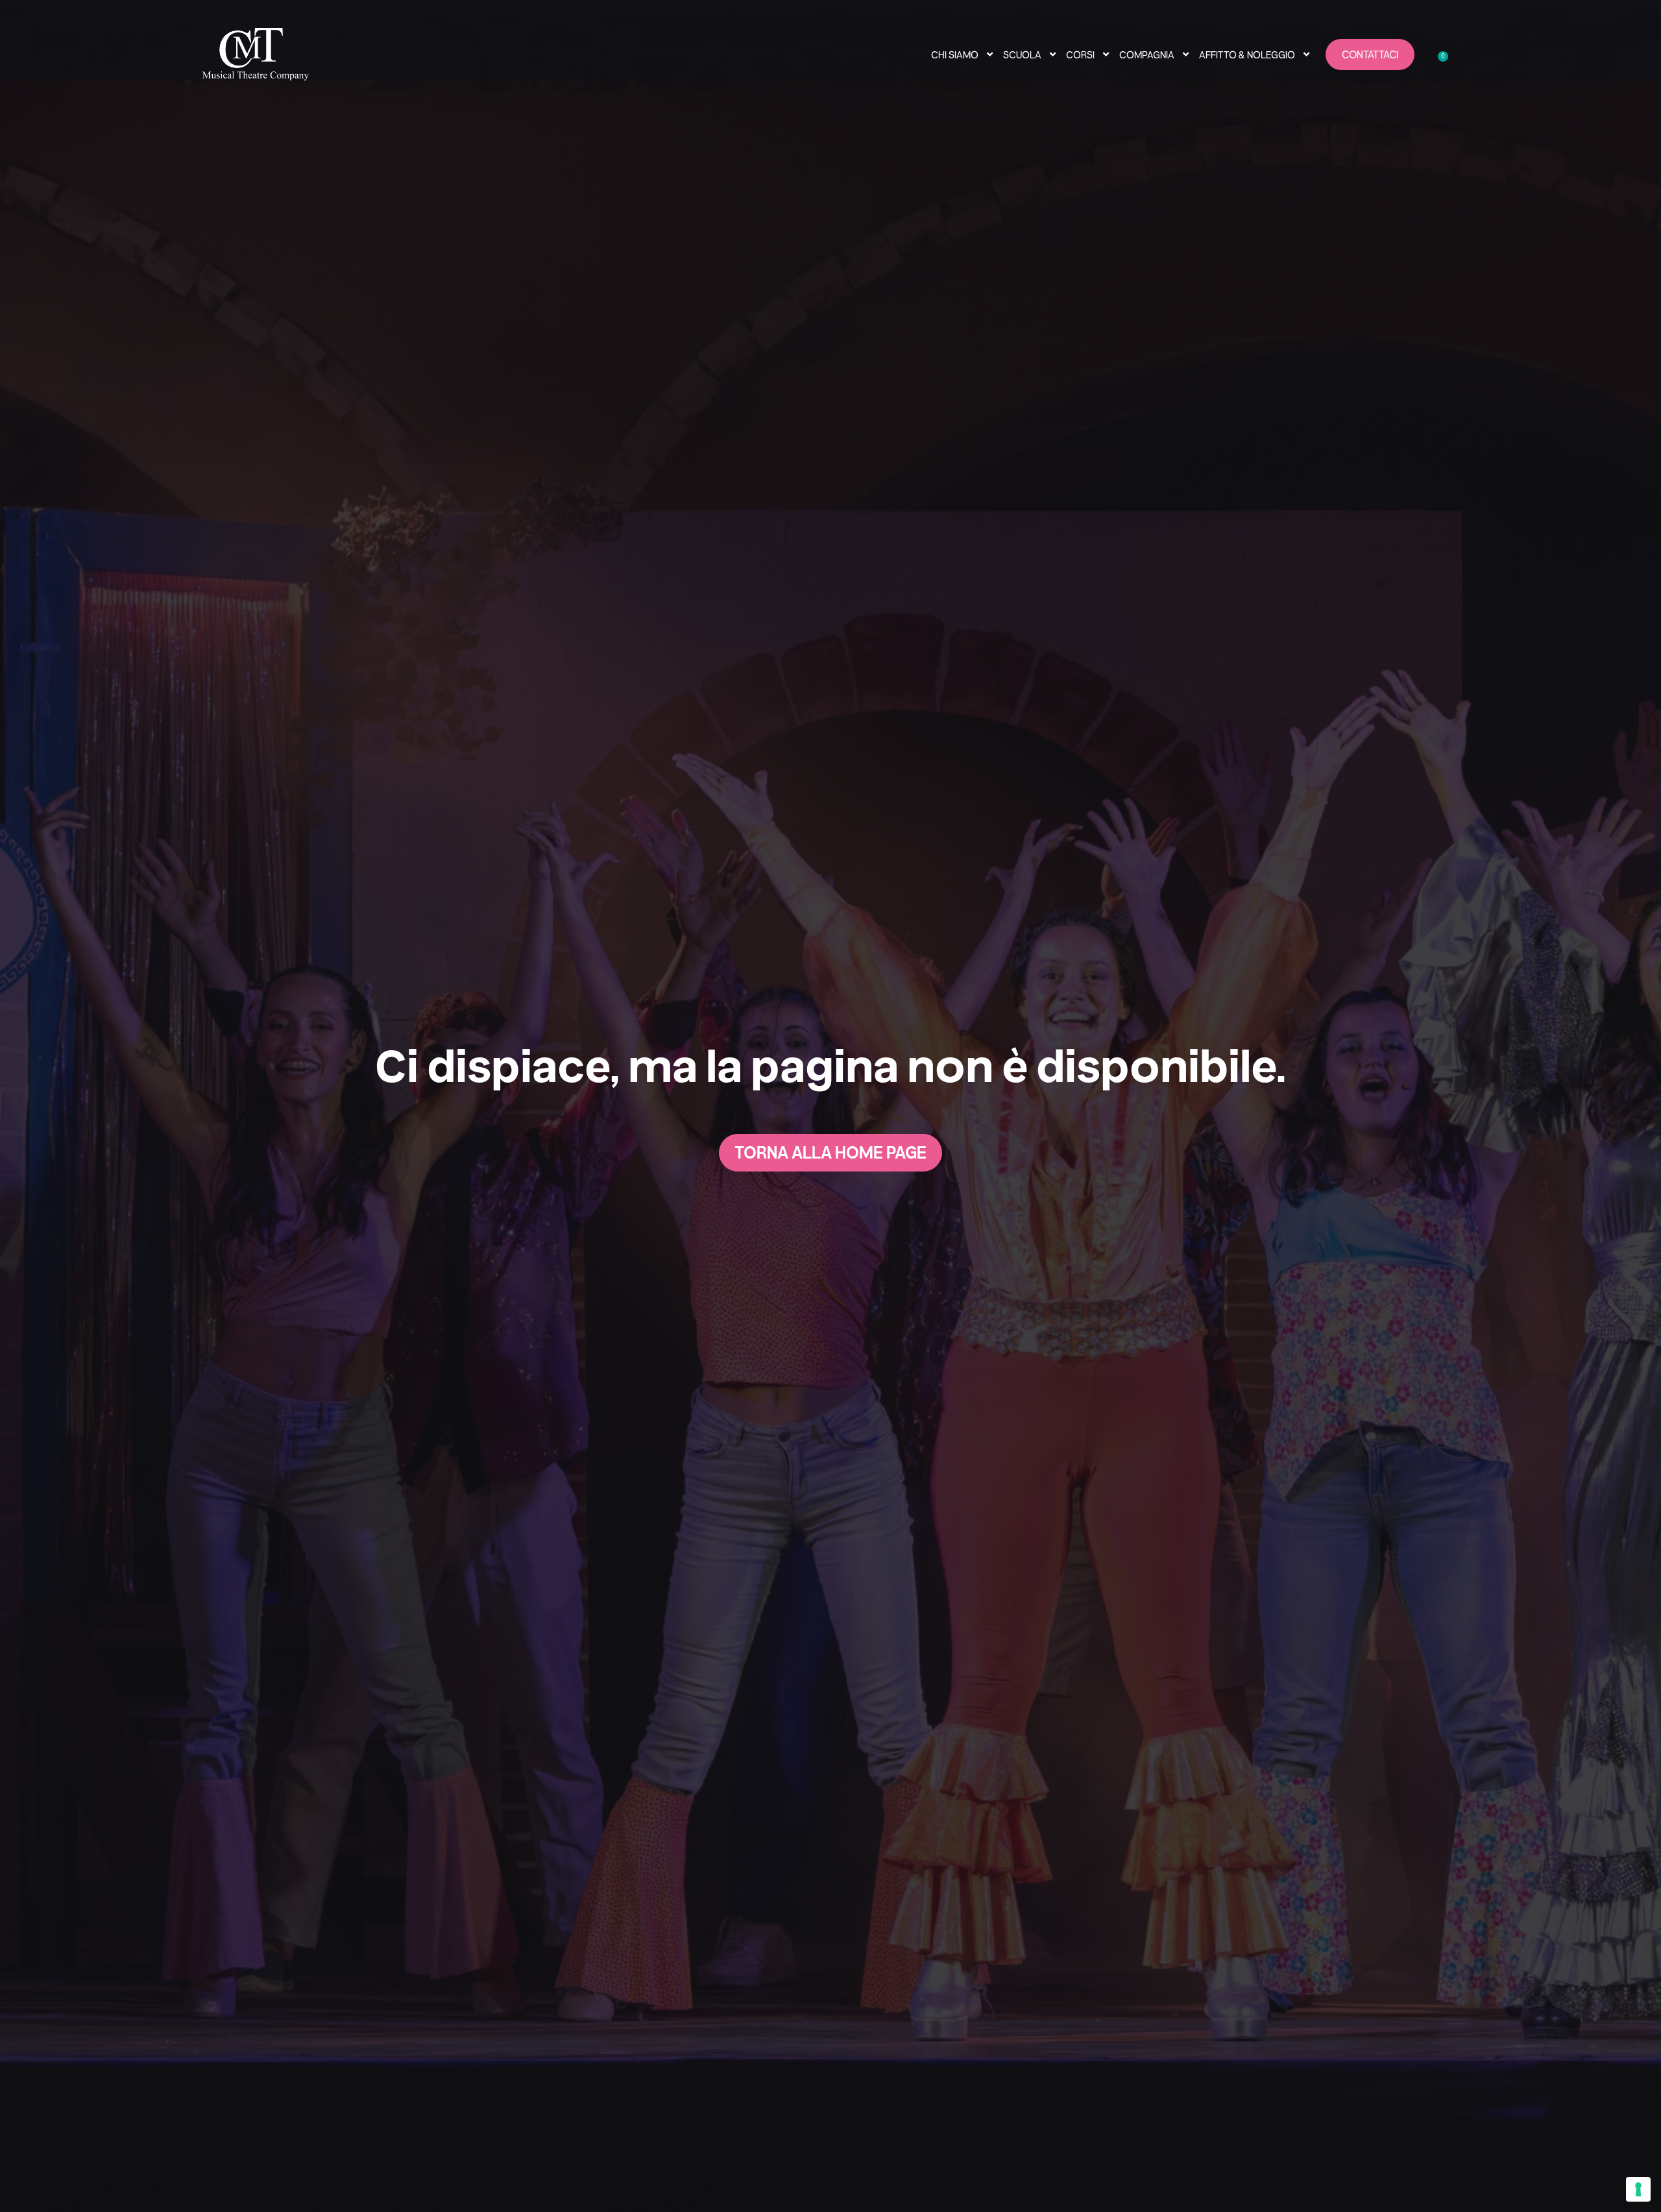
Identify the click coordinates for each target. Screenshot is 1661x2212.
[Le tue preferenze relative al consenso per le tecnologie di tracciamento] (1638, 2189)
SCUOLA (1022, 54)
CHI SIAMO (955, 54)
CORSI (1080, 54)
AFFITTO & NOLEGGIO (1247, 54)
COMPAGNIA (1147, 54)
